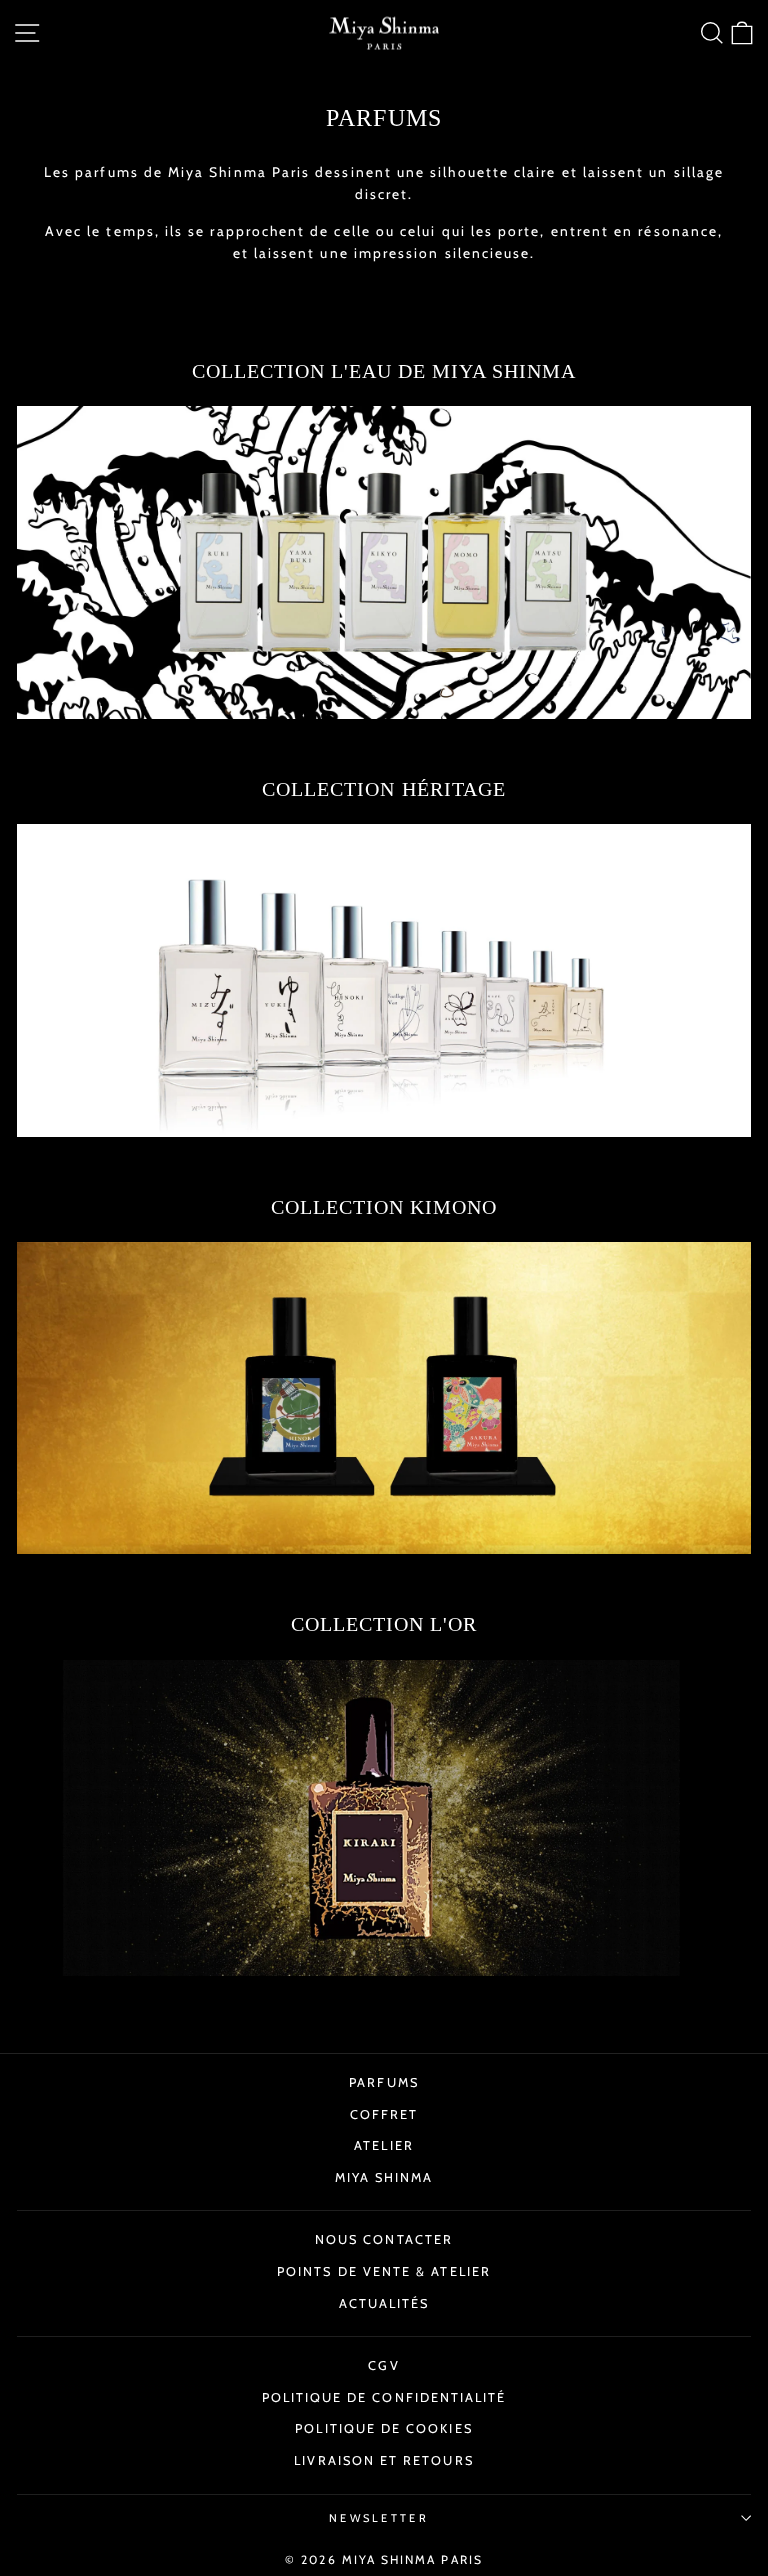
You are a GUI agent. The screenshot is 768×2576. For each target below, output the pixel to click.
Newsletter (379, 2518)
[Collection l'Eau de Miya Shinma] (384, 562)
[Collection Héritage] (384, 980)
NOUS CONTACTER (384, 2239)
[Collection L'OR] (384, 1818)
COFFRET (384, 2114)
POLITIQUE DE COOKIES (383, 2428)
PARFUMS (384, 2082)
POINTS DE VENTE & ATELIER (384, 2271)
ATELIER (384, 2145)
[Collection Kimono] (384, 1398)
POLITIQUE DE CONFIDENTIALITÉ (384, 2397)
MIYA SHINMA (384, 2177)
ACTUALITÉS (384, 2303)
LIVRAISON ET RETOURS (383, 2460)
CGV (383, 2365)
